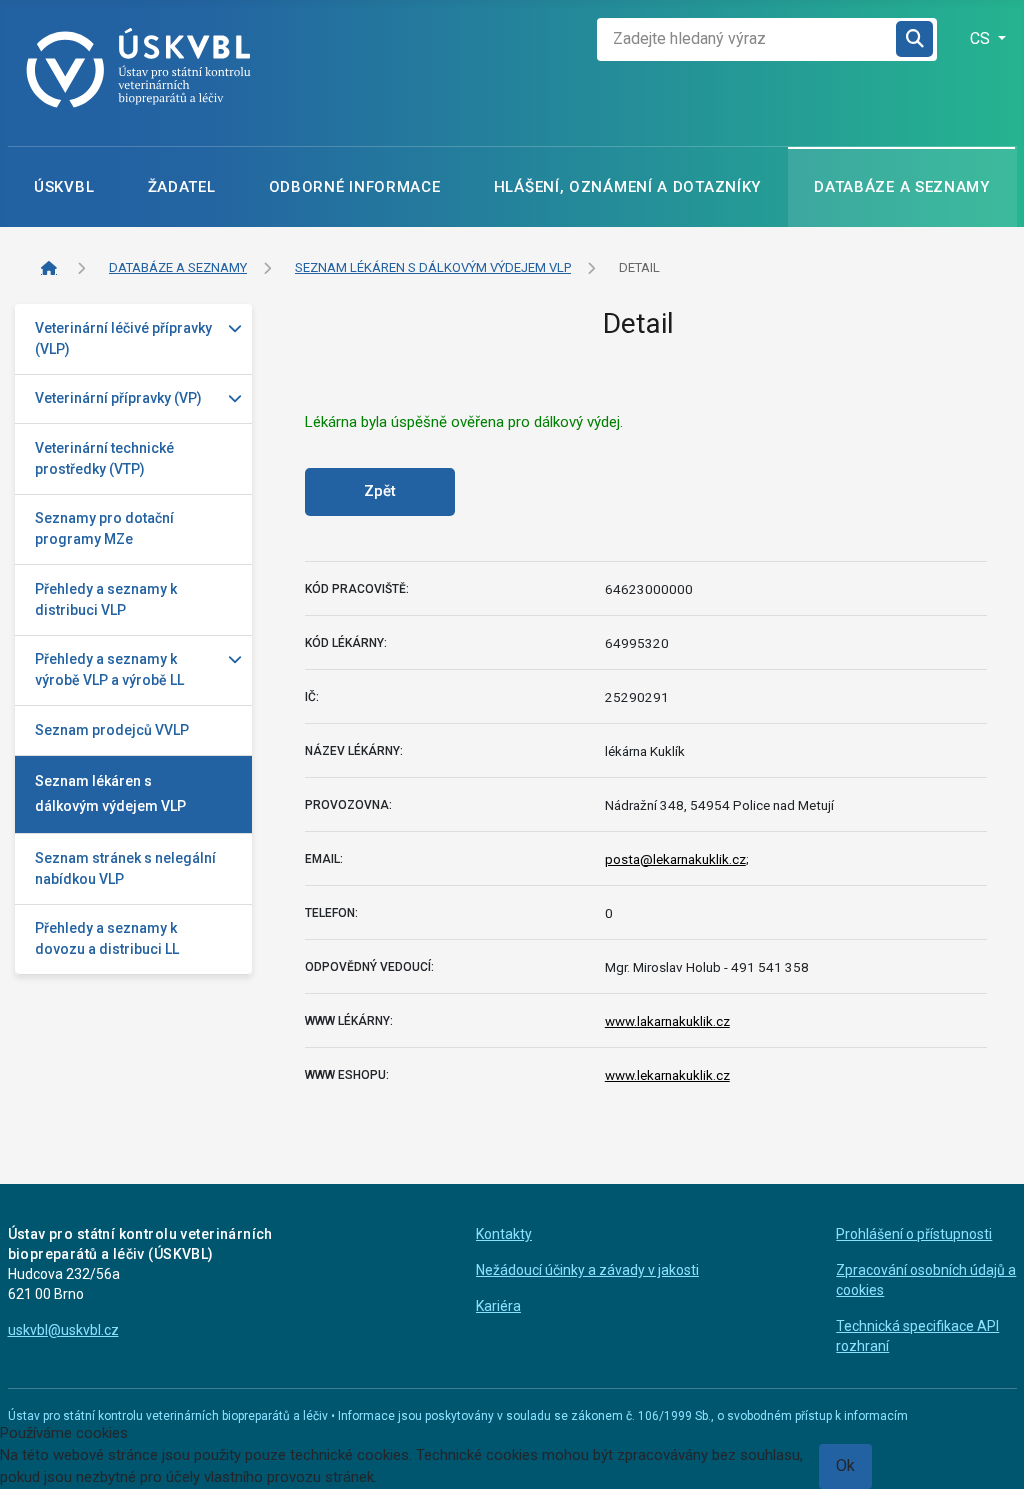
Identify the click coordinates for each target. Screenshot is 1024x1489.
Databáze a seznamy (902, 187)
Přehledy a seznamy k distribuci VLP (106, 599)
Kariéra (498, 1306)
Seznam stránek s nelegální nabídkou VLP (125, 868)
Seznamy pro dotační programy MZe (104, 528)
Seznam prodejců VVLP (112, 730)
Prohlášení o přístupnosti (914, 1234)
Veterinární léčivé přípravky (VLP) (123, 338)
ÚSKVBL (64, 187)
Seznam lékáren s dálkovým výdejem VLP (110, 793)
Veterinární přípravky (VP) (118, 398)
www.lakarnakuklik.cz (667, 1021)
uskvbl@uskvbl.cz (63, 1330)
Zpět (380, 491)
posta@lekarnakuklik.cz (675, 859)
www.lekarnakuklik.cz (667, 1075)
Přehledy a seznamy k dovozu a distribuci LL (107, 938)
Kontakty (504, 1234)
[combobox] (747, 39)
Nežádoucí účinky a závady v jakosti (587, 1270)
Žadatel (182, 187)
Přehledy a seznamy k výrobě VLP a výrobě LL (109, 669)
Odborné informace (355, 187)
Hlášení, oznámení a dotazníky (627, 187)
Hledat (916, 39)
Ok (845, 1465)
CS (982, 38)
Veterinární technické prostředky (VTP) (104, 458)
